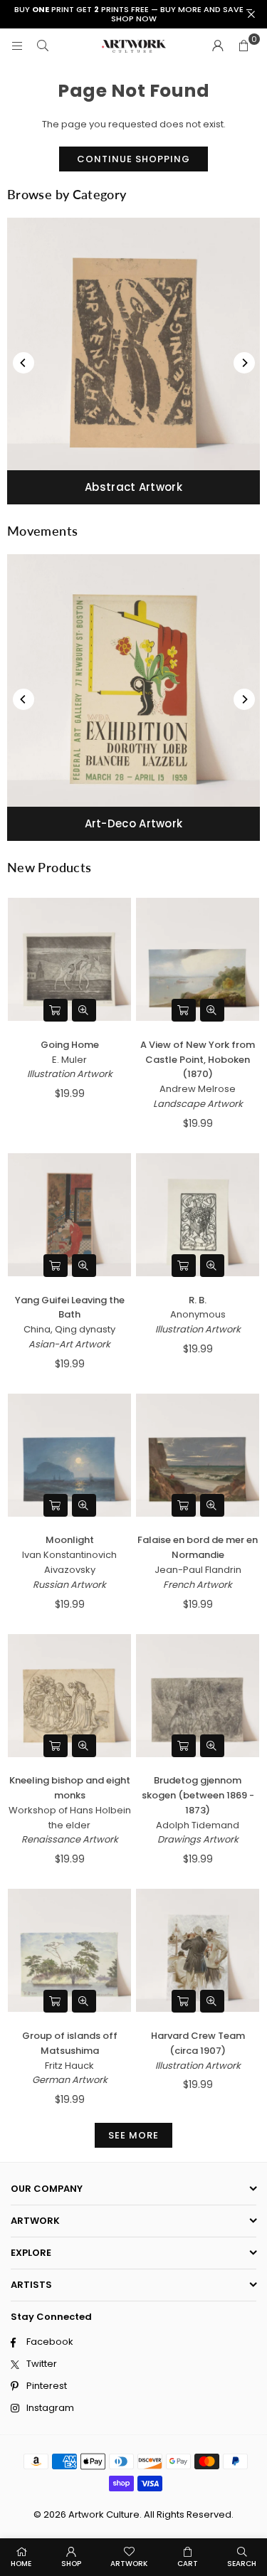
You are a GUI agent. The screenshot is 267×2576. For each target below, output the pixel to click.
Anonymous (198, 1314)
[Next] (244, 363)
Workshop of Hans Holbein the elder (70, 1818)
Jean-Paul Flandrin (198, 1570)
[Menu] (17, 46)
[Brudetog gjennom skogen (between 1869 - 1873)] (198, 1695)
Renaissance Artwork (70, 1839)
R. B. (198, 1300)
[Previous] (23, 363)
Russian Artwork (69, 1585)
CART (188, 2564)
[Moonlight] (69, 1455)
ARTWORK (129, 2564)
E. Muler (69, 1060)
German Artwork (70, 2080)
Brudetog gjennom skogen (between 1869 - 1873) (198, 1795)
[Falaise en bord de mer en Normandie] (198, 1455)
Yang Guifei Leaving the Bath (70, 1308)
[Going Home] (69, 960)
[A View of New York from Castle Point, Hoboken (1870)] (198, 960)
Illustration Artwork (70, 1074)
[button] (244, 46)
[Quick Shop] (56, 1010)
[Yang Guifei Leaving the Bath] (69, 1214)
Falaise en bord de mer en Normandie (198, 1547)
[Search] (43, 46)
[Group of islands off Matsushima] (69, 1951)
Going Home (70, 1045)
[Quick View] (84, 1010)
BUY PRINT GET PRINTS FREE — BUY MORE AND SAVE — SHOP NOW (133, 14)
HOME (21, 2564)
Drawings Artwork (198, 1839)
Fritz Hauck (69, 2066)
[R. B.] (198, 1214)
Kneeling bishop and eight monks (70, 1788)
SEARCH (242, 2564)
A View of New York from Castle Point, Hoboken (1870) (198, 1060)
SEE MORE (133, 2135)
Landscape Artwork (198, 1104)
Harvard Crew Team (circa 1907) (198, 2043)
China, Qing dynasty (69, 1329)
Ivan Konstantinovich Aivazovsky (69, 1562)
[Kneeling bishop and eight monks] (69, 1695)
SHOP (71, 2564)
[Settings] (218, 46)
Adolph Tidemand (198, 1825)
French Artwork (198, 1585)
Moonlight (70, 1540)
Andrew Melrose (198, 1089)
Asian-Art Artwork (69, 1344)
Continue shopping (133, 159)
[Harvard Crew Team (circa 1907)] (198, 1951)
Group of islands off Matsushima (70, 2043)
